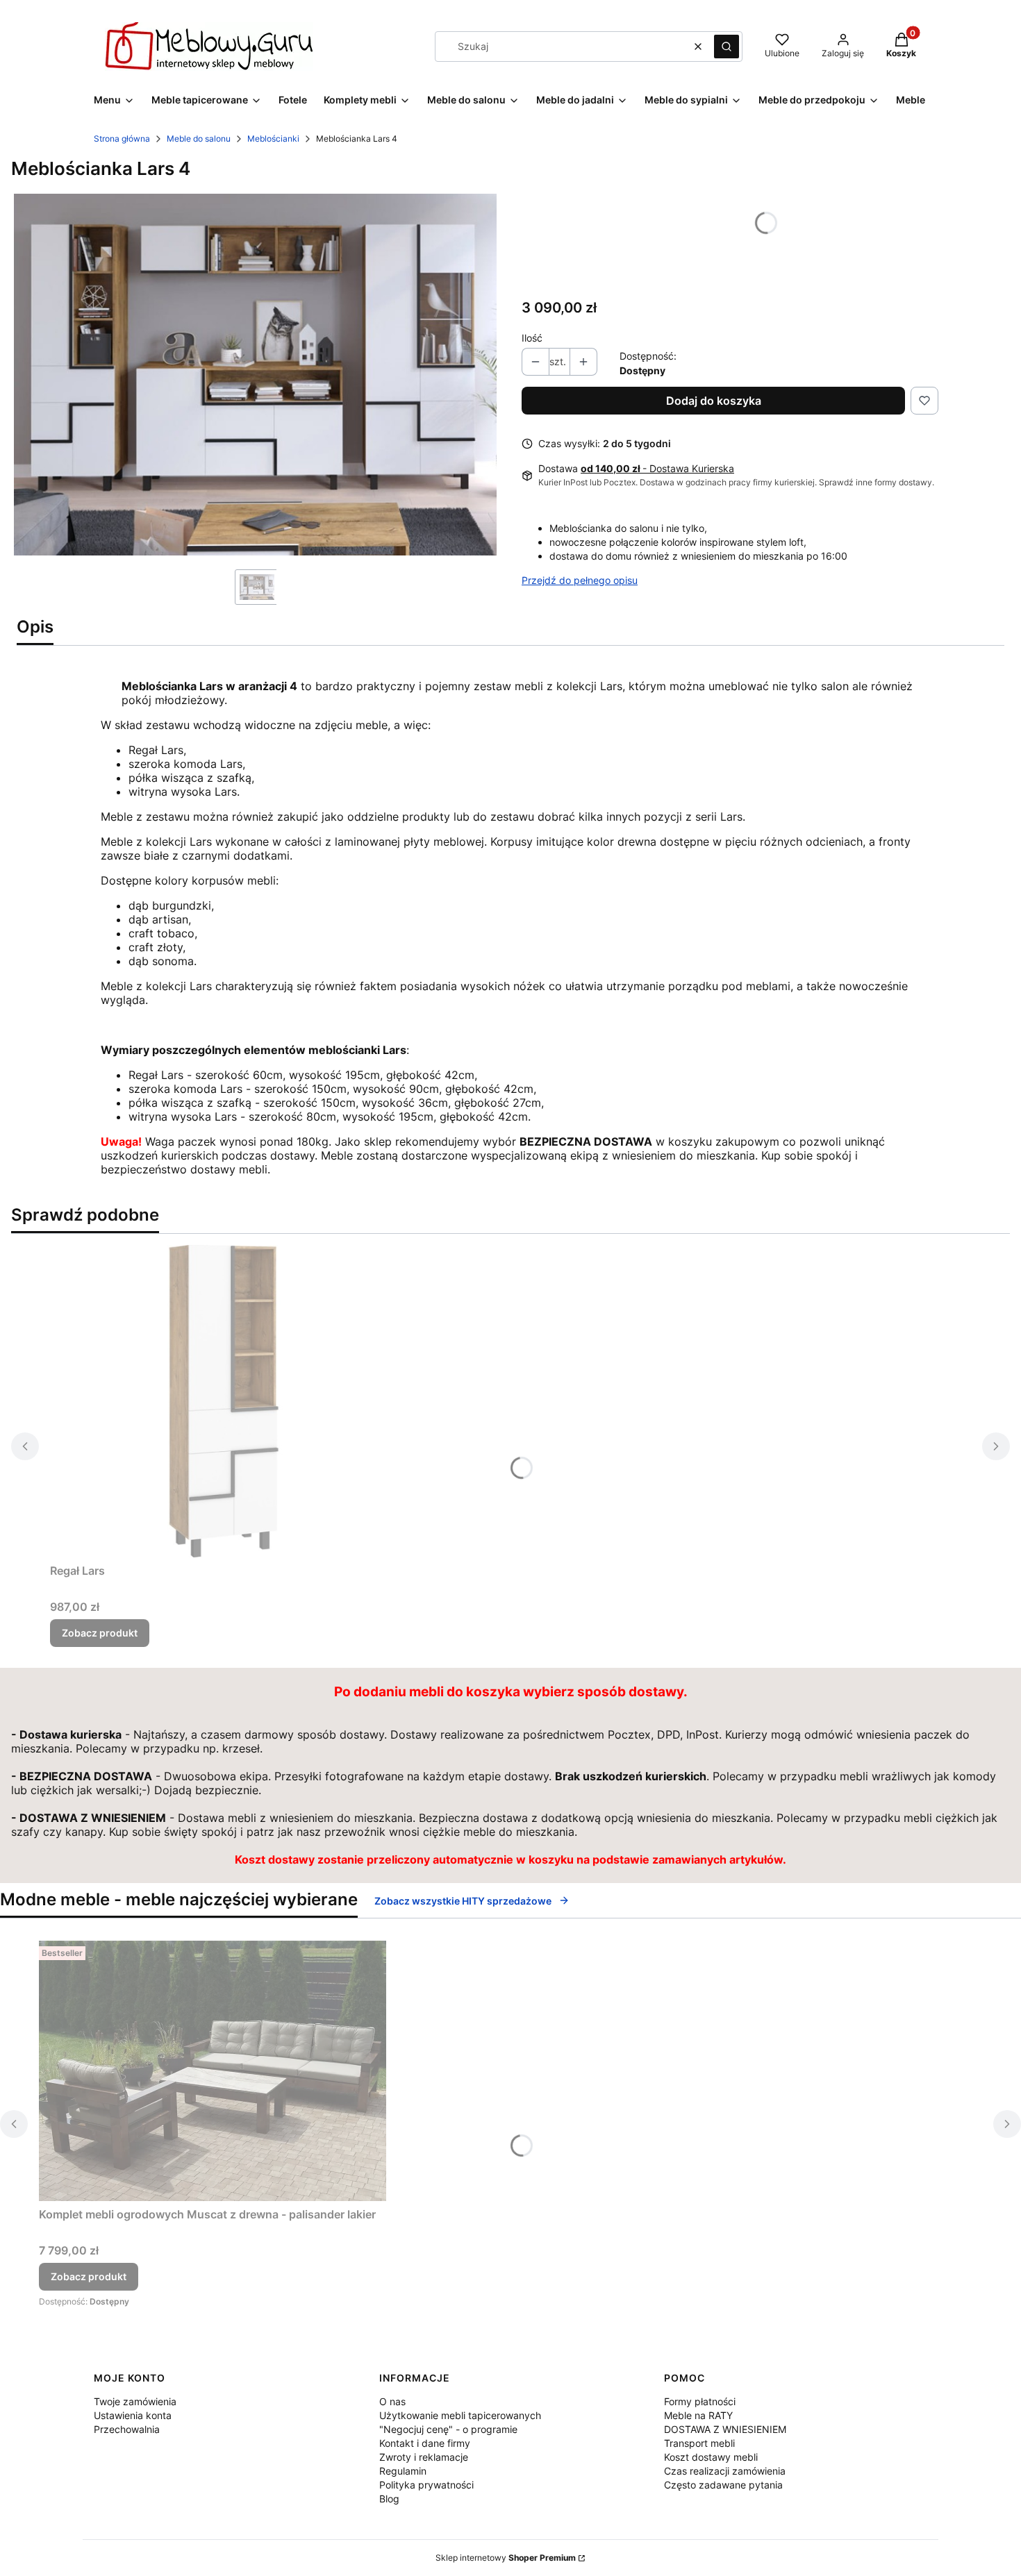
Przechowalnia (127, 2429)
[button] (727, 47)
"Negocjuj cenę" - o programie (448, 2429)
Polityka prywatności (426, 2485)
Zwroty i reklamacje (424, 2457)
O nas (392, 2401)
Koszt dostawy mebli (711, 2457)
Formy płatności (700, 2401)
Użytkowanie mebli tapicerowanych (460, 2415)
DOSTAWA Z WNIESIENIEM (725, 2429)
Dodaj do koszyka (714, 401)
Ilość (532, 338)
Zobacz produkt (100, 1633)
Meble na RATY (698, 2415)
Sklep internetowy (506, 2558)
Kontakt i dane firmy (425, 2443)
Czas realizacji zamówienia (725, 2471)
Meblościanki (273, 139)
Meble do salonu (199, 139)
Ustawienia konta (133, 2415)
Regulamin (403, 2471)
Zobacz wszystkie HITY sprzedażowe (463, 1901)
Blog (389, 2499)
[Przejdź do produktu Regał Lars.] (224, 1401)
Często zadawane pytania (723, 2485)
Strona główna (122, 139)
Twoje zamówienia (135, 2401)
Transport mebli (699, 2443)
